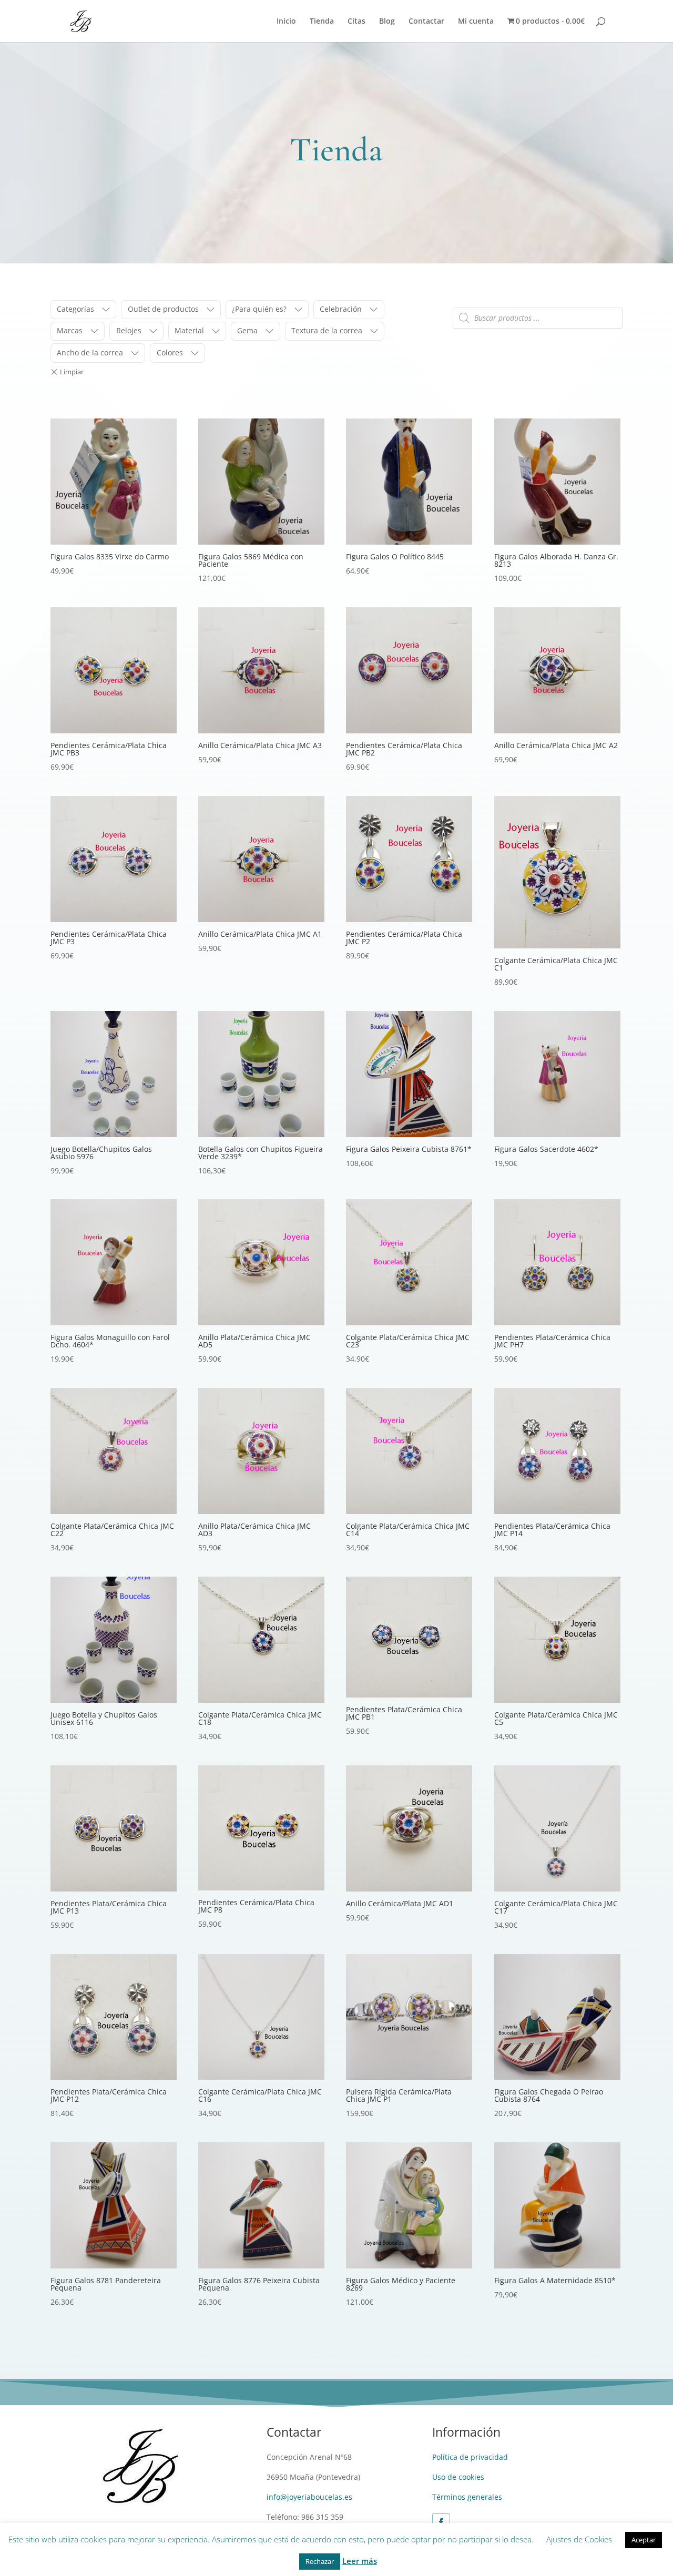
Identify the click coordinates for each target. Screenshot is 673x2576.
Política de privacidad (470, 2457)
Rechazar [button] (320, 2561)
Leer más (360, 2561)
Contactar (426, 22)
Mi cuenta (476, 22)
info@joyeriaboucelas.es (309, 2497)
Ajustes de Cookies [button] (579, 2539)
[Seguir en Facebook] (441, 2522)
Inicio (286, 22)
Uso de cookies (458, 2477)
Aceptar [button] (644, 2540)
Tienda (322, 22)
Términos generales (467, 2497)
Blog (387, 22)
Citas (356, 22)
